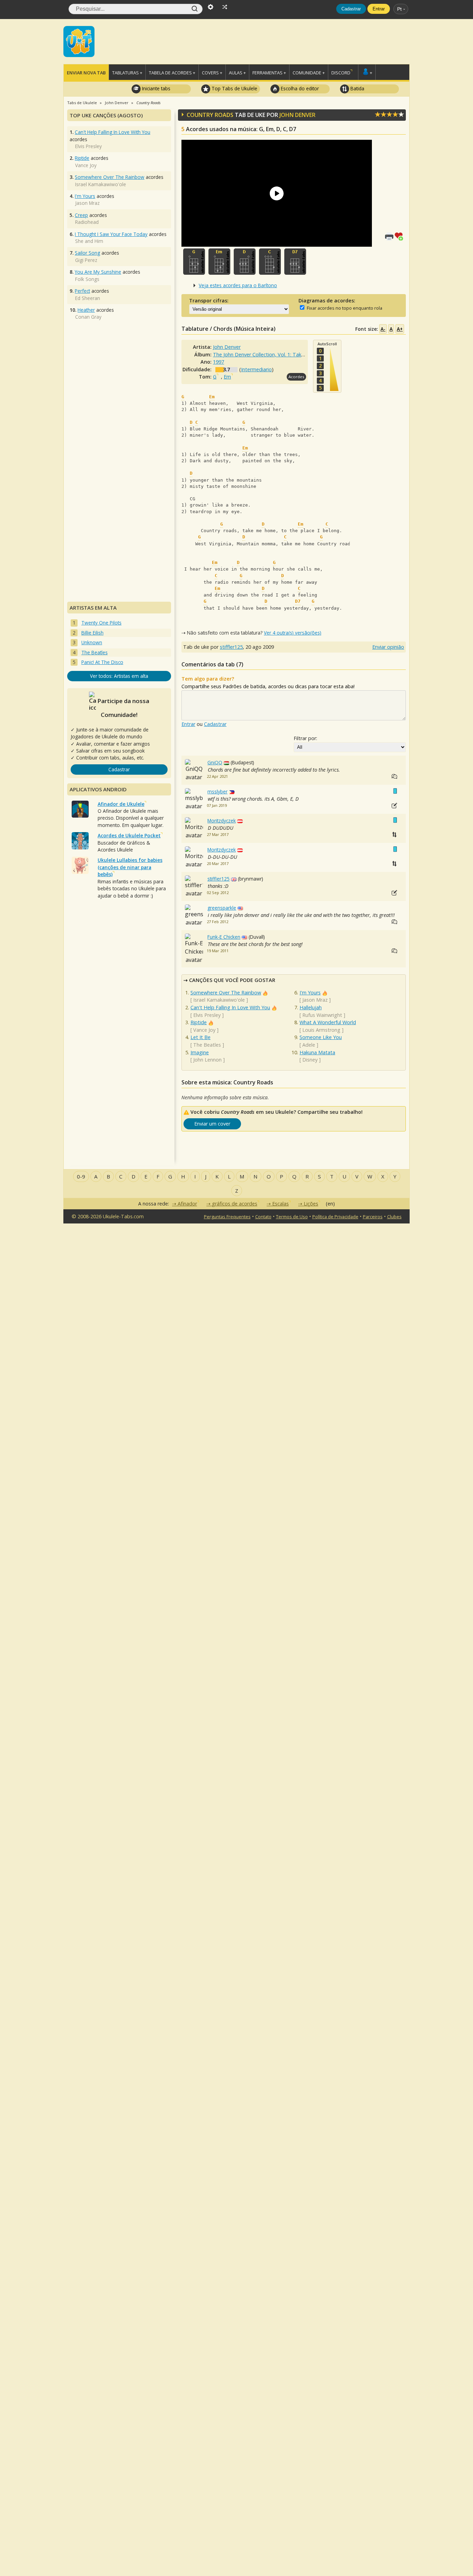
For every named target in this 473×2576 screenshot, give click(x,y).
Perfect (82, 291)
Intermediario (256, 369)
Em (227, 377)
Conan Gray (88, 317)
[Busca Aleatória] (225, 6)
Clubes (394, 1217)
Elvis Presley (207, 1015)
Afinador (187, 1204)
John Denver (297, 115)
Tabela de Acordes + (172, 73)
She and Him (89, 241)
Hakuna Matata (317, 1052)
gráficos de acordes (235, 1204)
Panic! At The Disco (102, 662)
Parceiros (373, 1217)
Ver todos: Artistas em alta (119, 676)
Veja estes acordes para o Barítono (238, 285)
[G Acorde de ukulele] (194, 262)
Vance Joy (204, 1030)
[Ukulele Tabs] (79, 41)
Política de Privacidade (335, 1217)
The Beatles (207, 1045)
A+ (400, 329)
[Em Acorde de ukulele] (219, 262)
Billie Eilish (92, 633)
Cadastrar (351, 9)
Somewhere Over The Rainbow (226, 993)
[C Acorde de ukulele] (270, 262)
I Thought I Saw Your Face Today (111, 234)
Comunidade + (309, 73)
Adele (309, 1045)
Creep (81, 215)
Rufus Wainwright (322, 1015)
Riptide (199, 1022)
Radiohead (87, 222)
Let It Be (200, 1037)
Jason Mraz (315, 1000)
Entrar (379, 9)
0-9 (81, 1176)
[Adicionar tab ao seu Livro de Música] (400, 236)
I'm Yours (310, 993)
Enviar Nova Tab (86, 73)
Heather (86, 310)
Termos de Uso (292, 1217)
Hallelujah (311, 1007)
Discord (341, 73)
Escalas (280, 1204)
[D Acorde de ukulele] (245, 262)
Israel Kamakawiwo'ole (219, 1000)
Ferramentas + (269, 73)
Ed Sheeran (88, 298)
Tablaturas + (127, 73)
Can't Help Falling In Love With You (230, 1007)
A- (383, 329)
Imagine (200, 1052)
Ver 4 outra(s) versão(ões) (293, 633)
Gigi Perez (86, 260)
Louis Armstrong (321, 1030)
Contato (263, 1217)
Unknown (92, 642)
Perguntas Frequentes (227, 1217)
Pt (399, 9)
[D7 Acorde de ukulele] (295, 262)
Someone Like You (321, 1037)
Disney (310, 1060)
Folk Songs (87, 279)
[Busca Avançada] (211, 6)
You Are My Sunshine (98, 272)
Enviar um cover (212, 1124)
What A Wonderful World (328, 1022)
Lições (311, 1204)
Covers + (212, 73)
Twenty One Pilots (101, 623)
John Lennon (207, 1060)
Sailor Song (87, 253)
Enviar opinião (388, 647)
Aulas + (237, 73)
